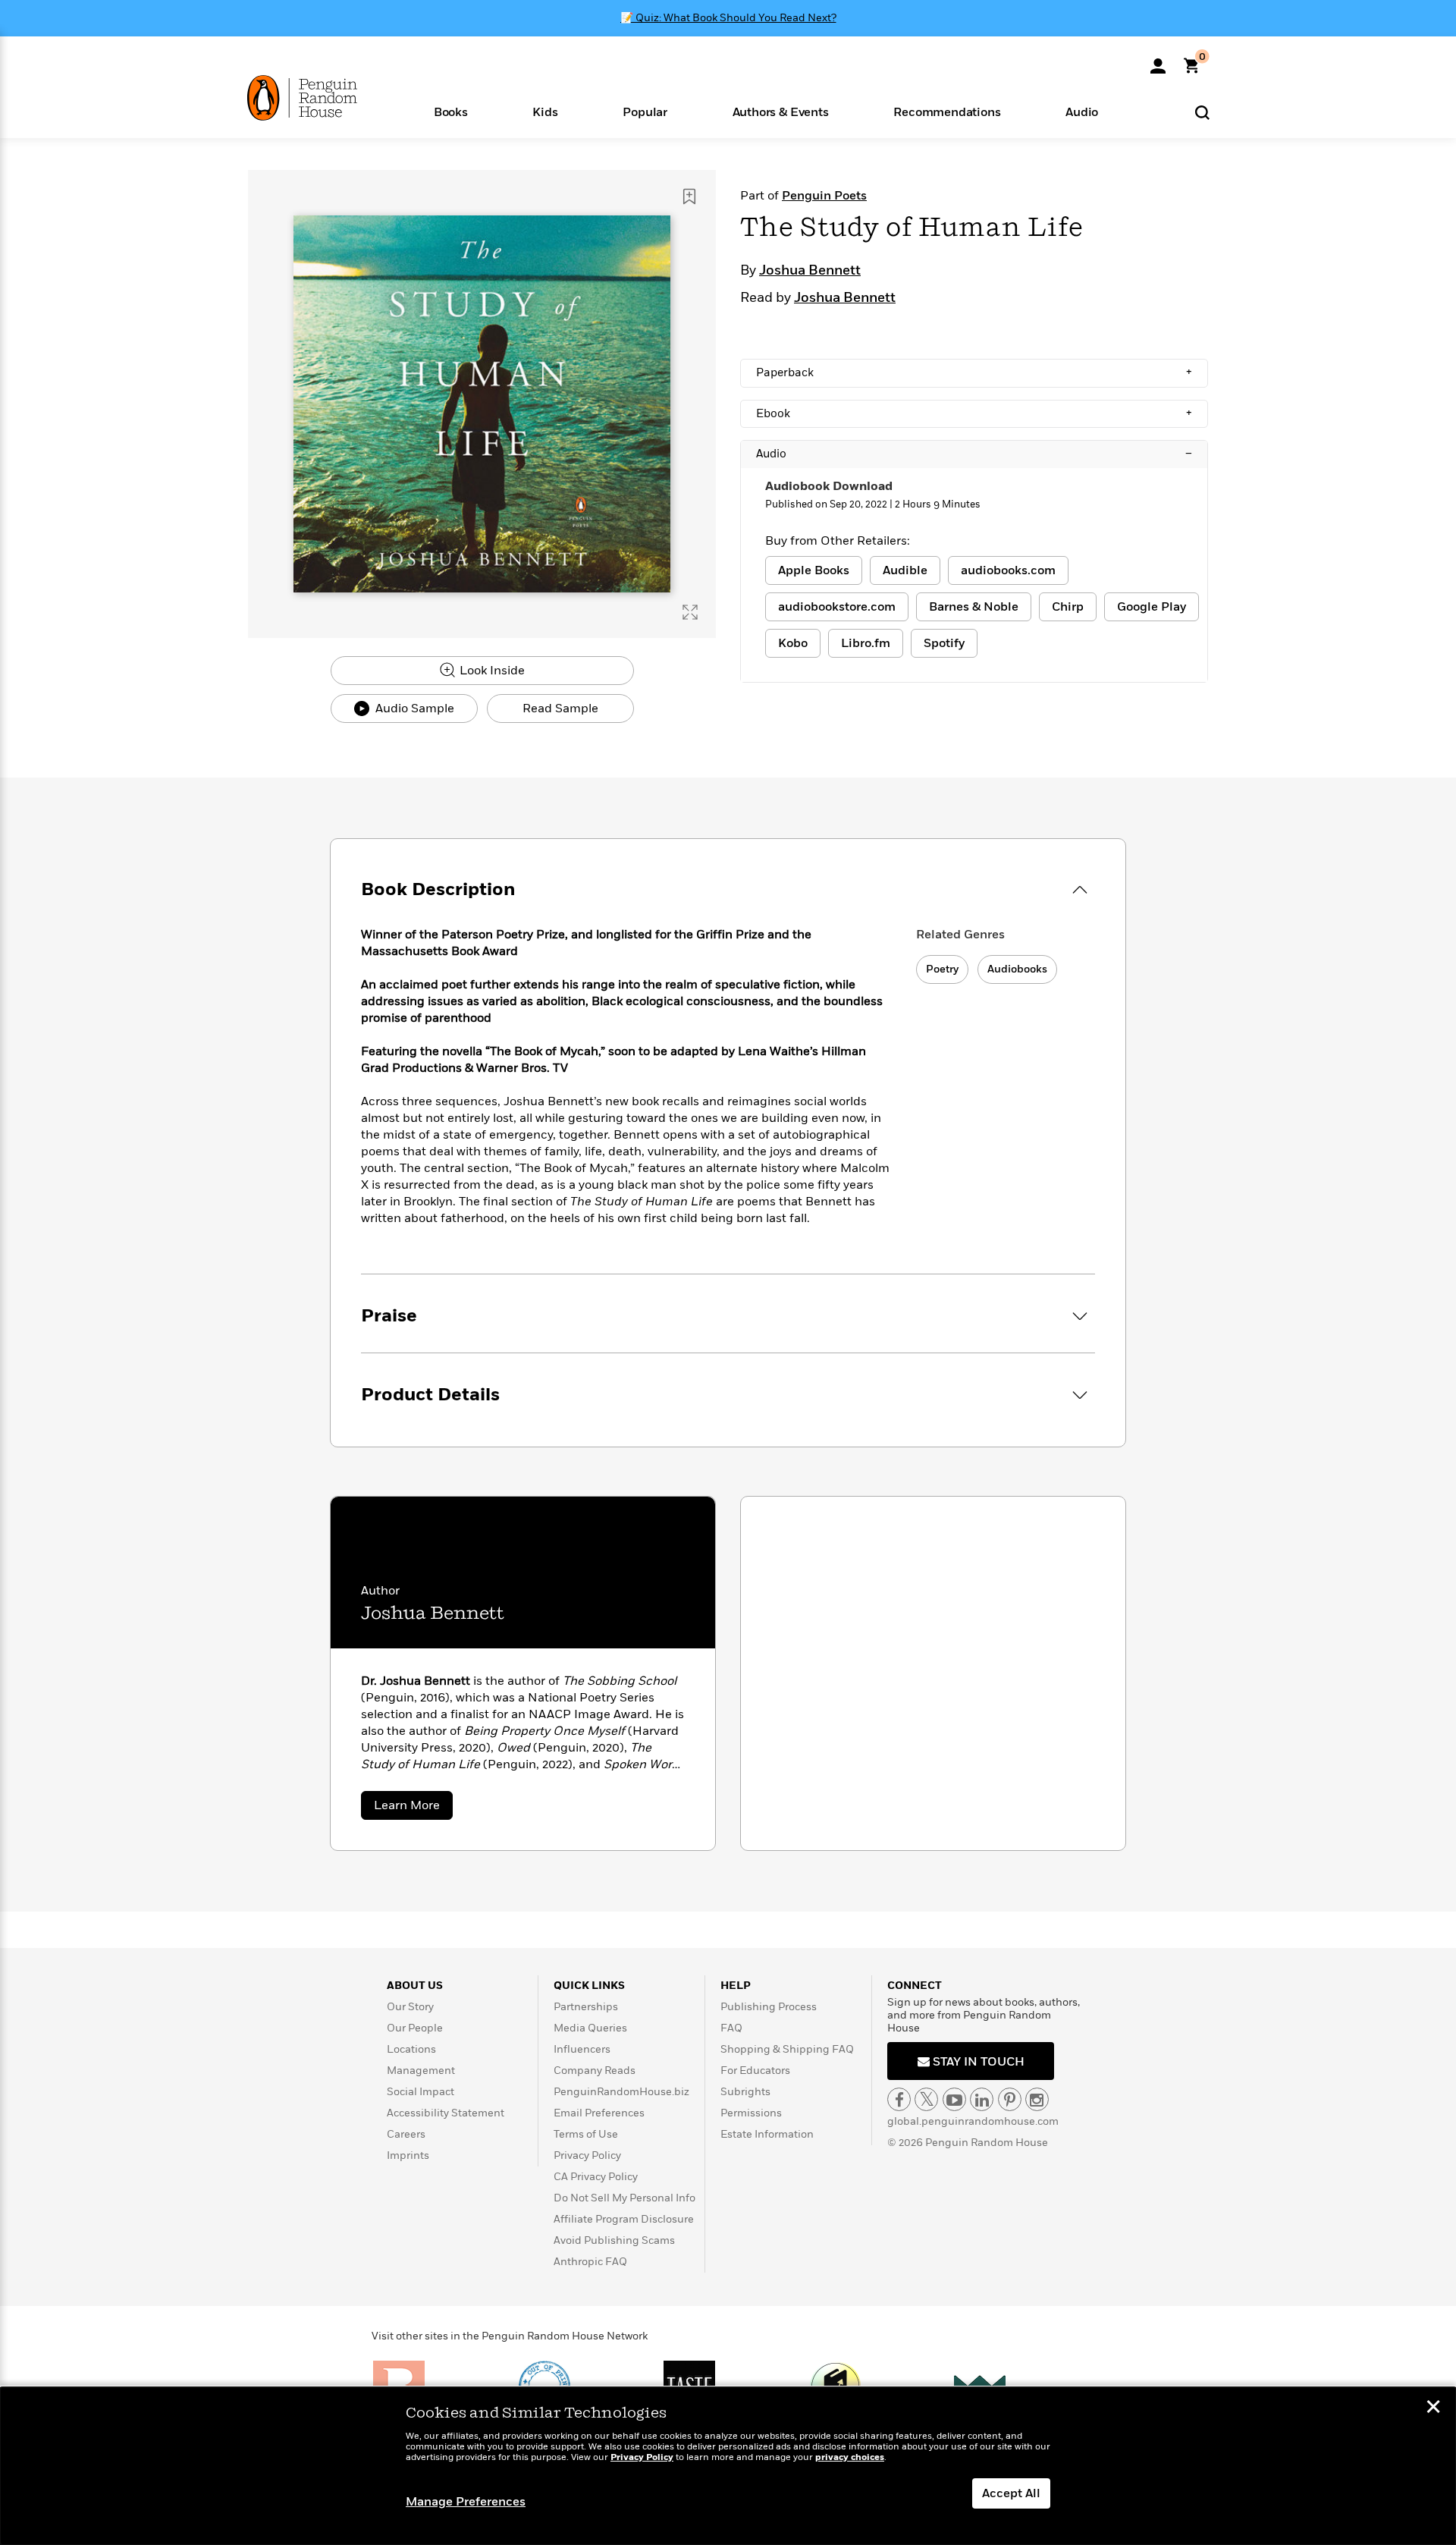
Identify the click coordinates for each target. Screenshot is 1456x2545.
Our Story (410, 2007)
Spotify (944, 643)
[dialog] (728, 2466)
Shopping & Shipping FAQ (787, 2049)
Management (421, 2071)
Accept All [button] (1011, 2493)
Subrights (745, 2092)
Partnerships (586, 2007)
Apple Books (814, 570)
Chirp (1068, 607)
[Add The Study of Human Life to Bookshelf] (689, 196)
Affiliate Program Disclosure (624, 2219)
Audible (905, 570)
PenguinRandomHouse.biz (621, 2092)
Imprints (408, 2155)
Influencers (582, 2049)
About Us (415, 1986)
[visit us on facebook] (899, 2099)
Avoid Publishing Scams (614, 2240)
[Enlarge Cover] (690, 612)
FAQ (731, 2028)
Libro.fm (866, 643)
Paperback (974, 372)
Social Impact (420, 2092)
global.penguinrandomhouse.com (973, 2121)
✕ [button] (1433, 2408)
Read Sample (560, 709)
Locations (411, 2049)
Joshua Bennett (810, 271)
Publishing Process (769, 2007)
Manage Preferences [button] (466, 2502)
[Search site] (1202, 112)
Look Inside (491, 671)
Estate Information (767, 2134)
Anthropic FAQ (590, 2262)
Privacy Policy (587, 2155)
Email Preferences (599, 2113)
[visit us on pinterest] (1010, 2099)
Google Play (1152, 607)
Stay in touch (977, 2062)
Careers (406, 2134)
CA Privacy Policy (596, 2177)
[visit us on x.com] (926, 2099)
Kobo (793, 643)
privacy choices (850, 2457)
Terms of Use (586, 2134)
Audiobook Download (829, 486)
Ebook (974, 413)
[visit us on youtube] (954, 2099)
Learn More (413, 1808)
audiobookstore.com (837, 607)
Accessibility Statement (446, 2113)
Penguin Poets (824, 196)
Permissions (751, 2113)
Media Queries (590, 2028)
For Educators (755, 2071)
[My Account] (1158, 61)
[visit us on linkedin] (982, 2099)
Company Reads (595, 2071)
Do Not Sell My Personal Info (624, 2198)
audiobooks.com (1008, 570)
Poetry (942, 969)
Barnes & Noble (974, 607)
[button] (451, 111)
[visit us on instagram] (1037, 2099)
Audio (974, 454)
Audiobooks (1017, 969)
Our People (415, 2028)
